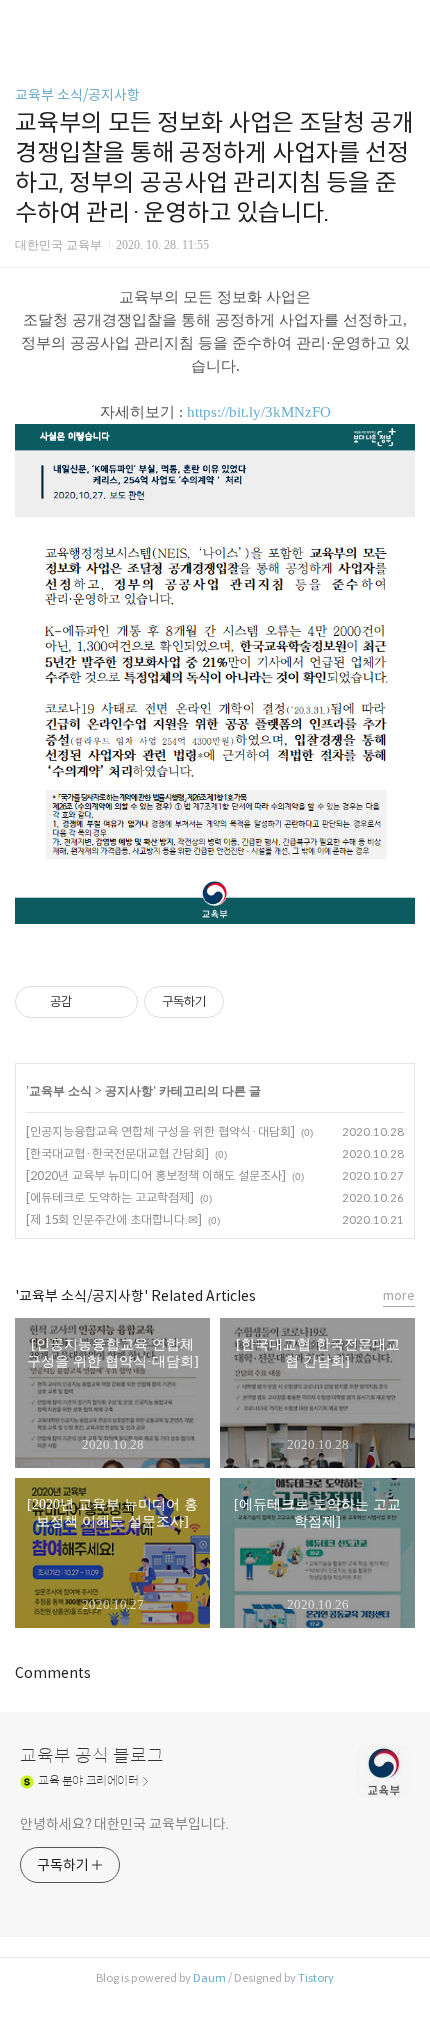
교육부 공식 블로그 (92, 1756)
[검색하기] (405, 22)
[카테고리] (24, 22)
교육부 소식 (60, 1091)
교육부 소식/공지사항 (77, 95)
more (399, 1295)
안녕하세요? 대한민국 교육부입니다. (124, 1824)
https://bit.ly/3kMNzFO (259, 412)
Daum (209, 1978)
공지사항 (129, 1091)
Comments (53, 1673)
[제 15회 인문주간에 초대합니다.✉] (114, 1219)
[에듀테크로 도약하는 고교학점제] (110, 1197)
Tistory (316, 1978)
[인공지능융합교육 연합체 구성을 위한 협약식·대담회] (160, 1131)
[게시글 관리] (115, 1002)
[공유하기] (90, 1002)
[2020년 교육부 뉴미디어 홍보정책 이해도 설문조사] (156, 1175)
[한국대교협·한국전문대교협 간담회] (117, 1153)
